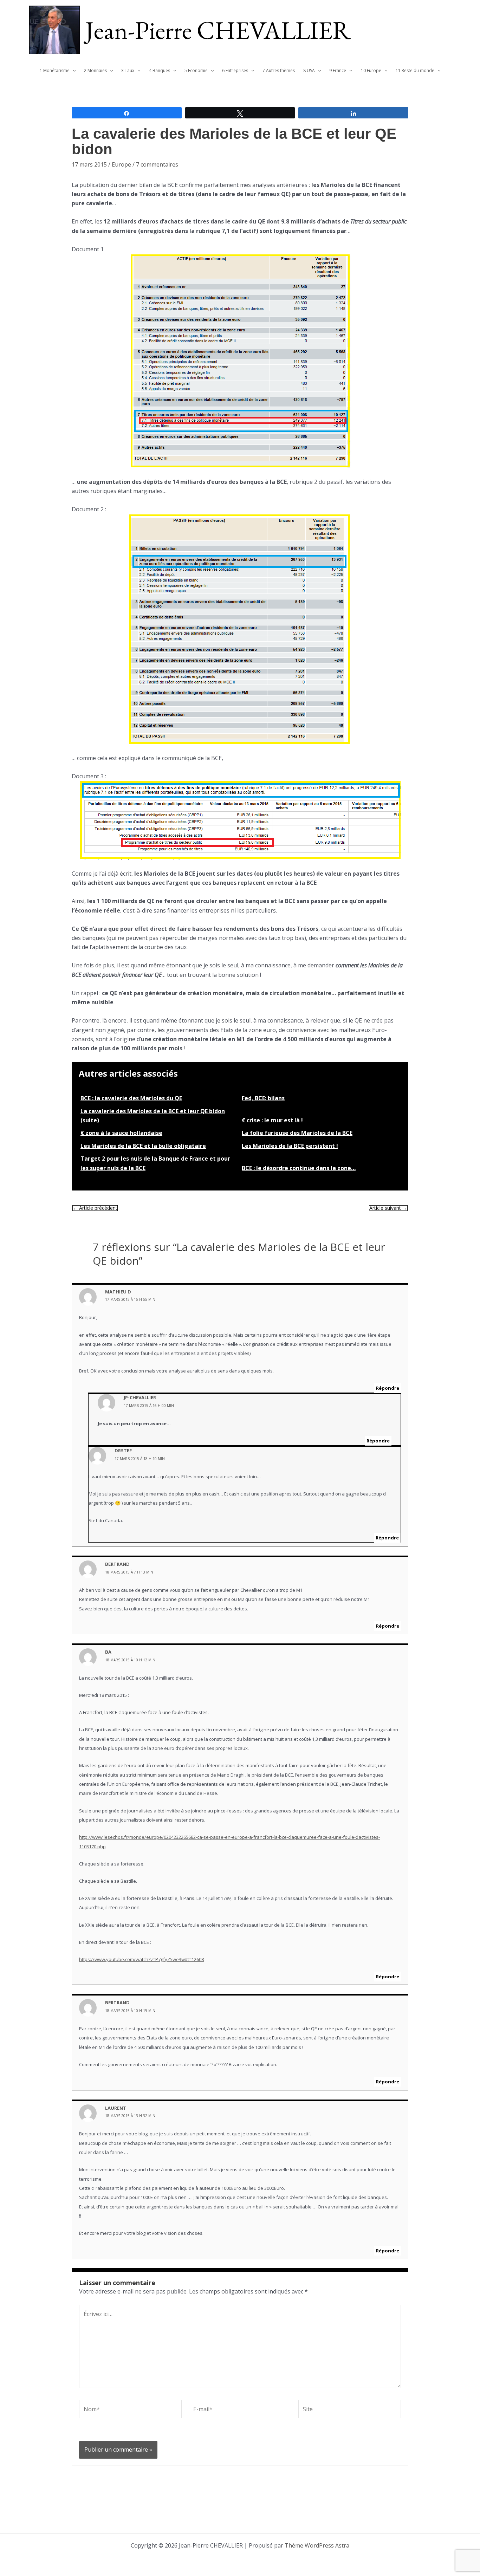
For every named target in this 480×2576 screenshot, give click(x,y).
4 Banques (160, 70)
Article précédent (95, 1208)
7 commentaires (157, 164)
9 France (338, 70)
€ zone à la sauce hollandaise (121, 1133)
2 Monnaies (95, 70)
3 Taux (128, 70)
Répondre (388, 1388)
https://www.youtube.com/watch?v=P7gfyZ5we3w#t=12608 (141, 1959)
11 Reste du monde (415, 70)
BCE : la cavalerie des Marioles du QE (131, 1098)
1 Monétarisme (55, 70)
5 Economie (196, 70)
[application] (73, 71)
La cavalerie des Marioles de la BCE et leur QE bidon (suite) (153, 1116)
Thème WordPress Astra (317, 2545)
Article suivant (388, 1208)
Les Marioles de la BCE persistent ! (290, 1146)
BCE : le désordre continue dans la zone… (299, 1168)
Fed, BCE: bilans (263, 1098)
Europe (121, 164)
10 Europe (371, 70)
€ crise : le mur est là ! (272, 1120)
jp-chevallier (140, 1397)
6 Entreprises (235, 70)
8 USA (309, 70)
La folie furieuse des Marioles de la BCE (297, 1133)
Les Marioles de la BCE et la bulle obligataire (143, 1146)
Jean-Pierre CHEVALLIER (218, 30)
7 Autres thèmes (279, 70)
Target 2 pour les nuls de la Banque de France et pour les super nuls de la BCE (155, 1163)
